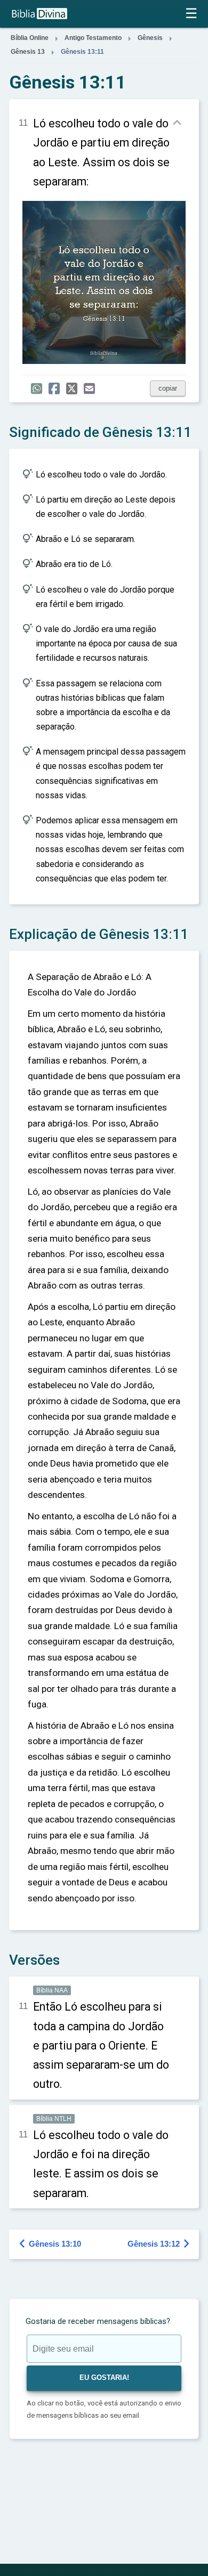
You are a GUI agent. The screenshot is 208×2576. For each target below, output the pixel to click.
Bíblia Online (30, 38)
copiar (168, 388)
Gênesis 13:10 (50, 2244)
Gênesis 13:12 (159, 2244)
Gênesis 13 (28, 52)
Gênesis (150, 38)
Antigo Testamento (93, 38)
